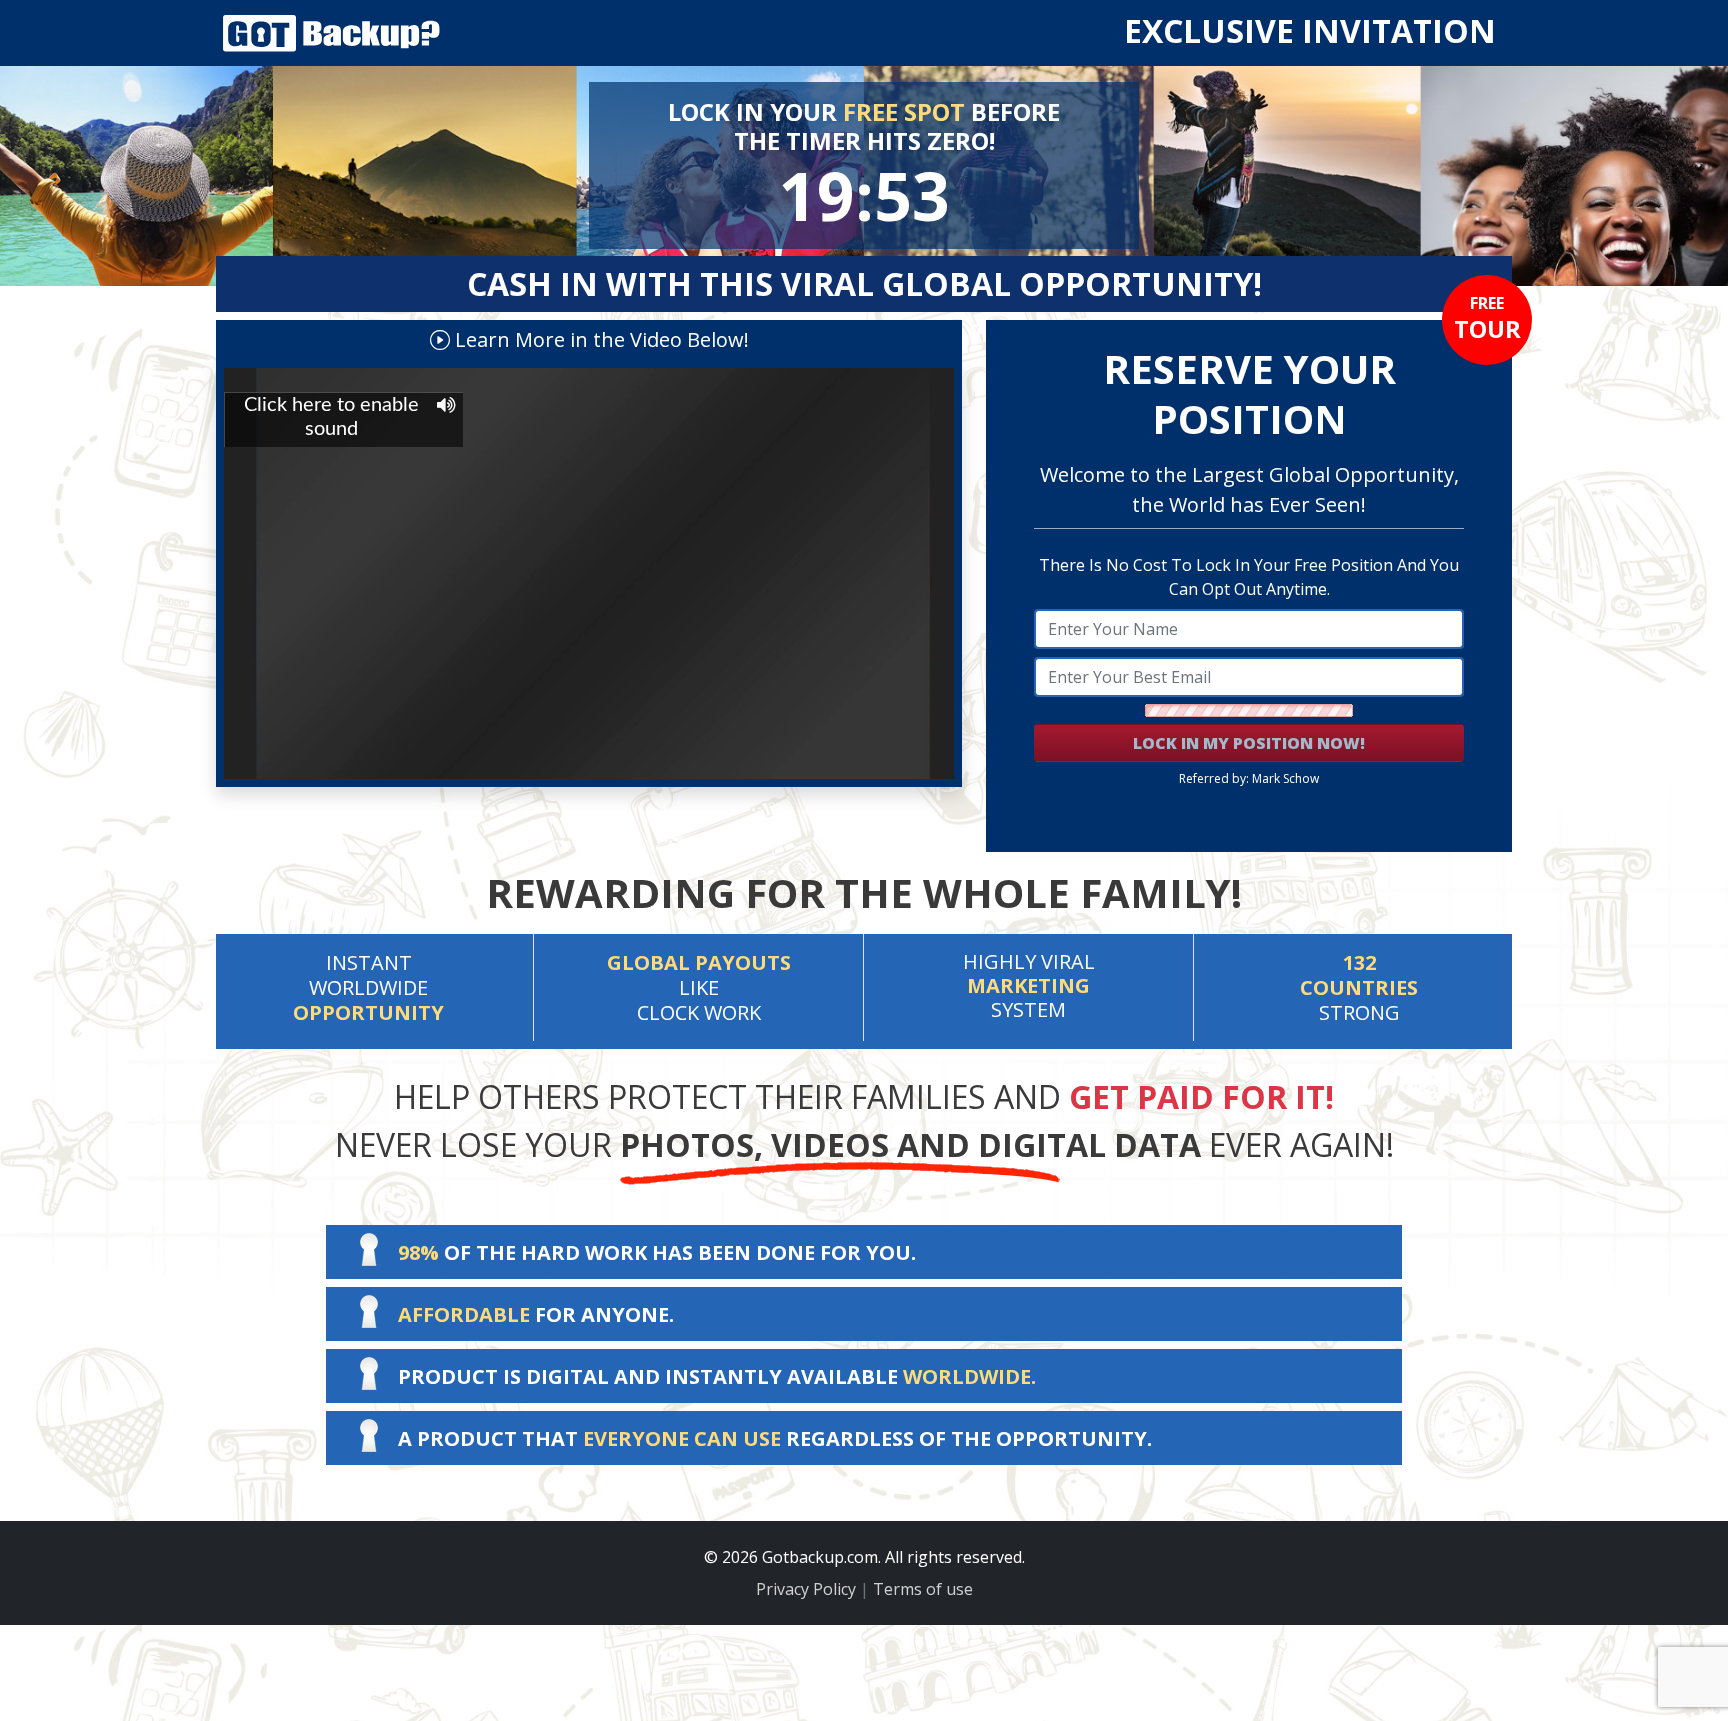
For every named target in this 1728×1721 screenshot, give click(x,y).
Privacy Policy (806, 1589)
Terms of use (923, 1589)
